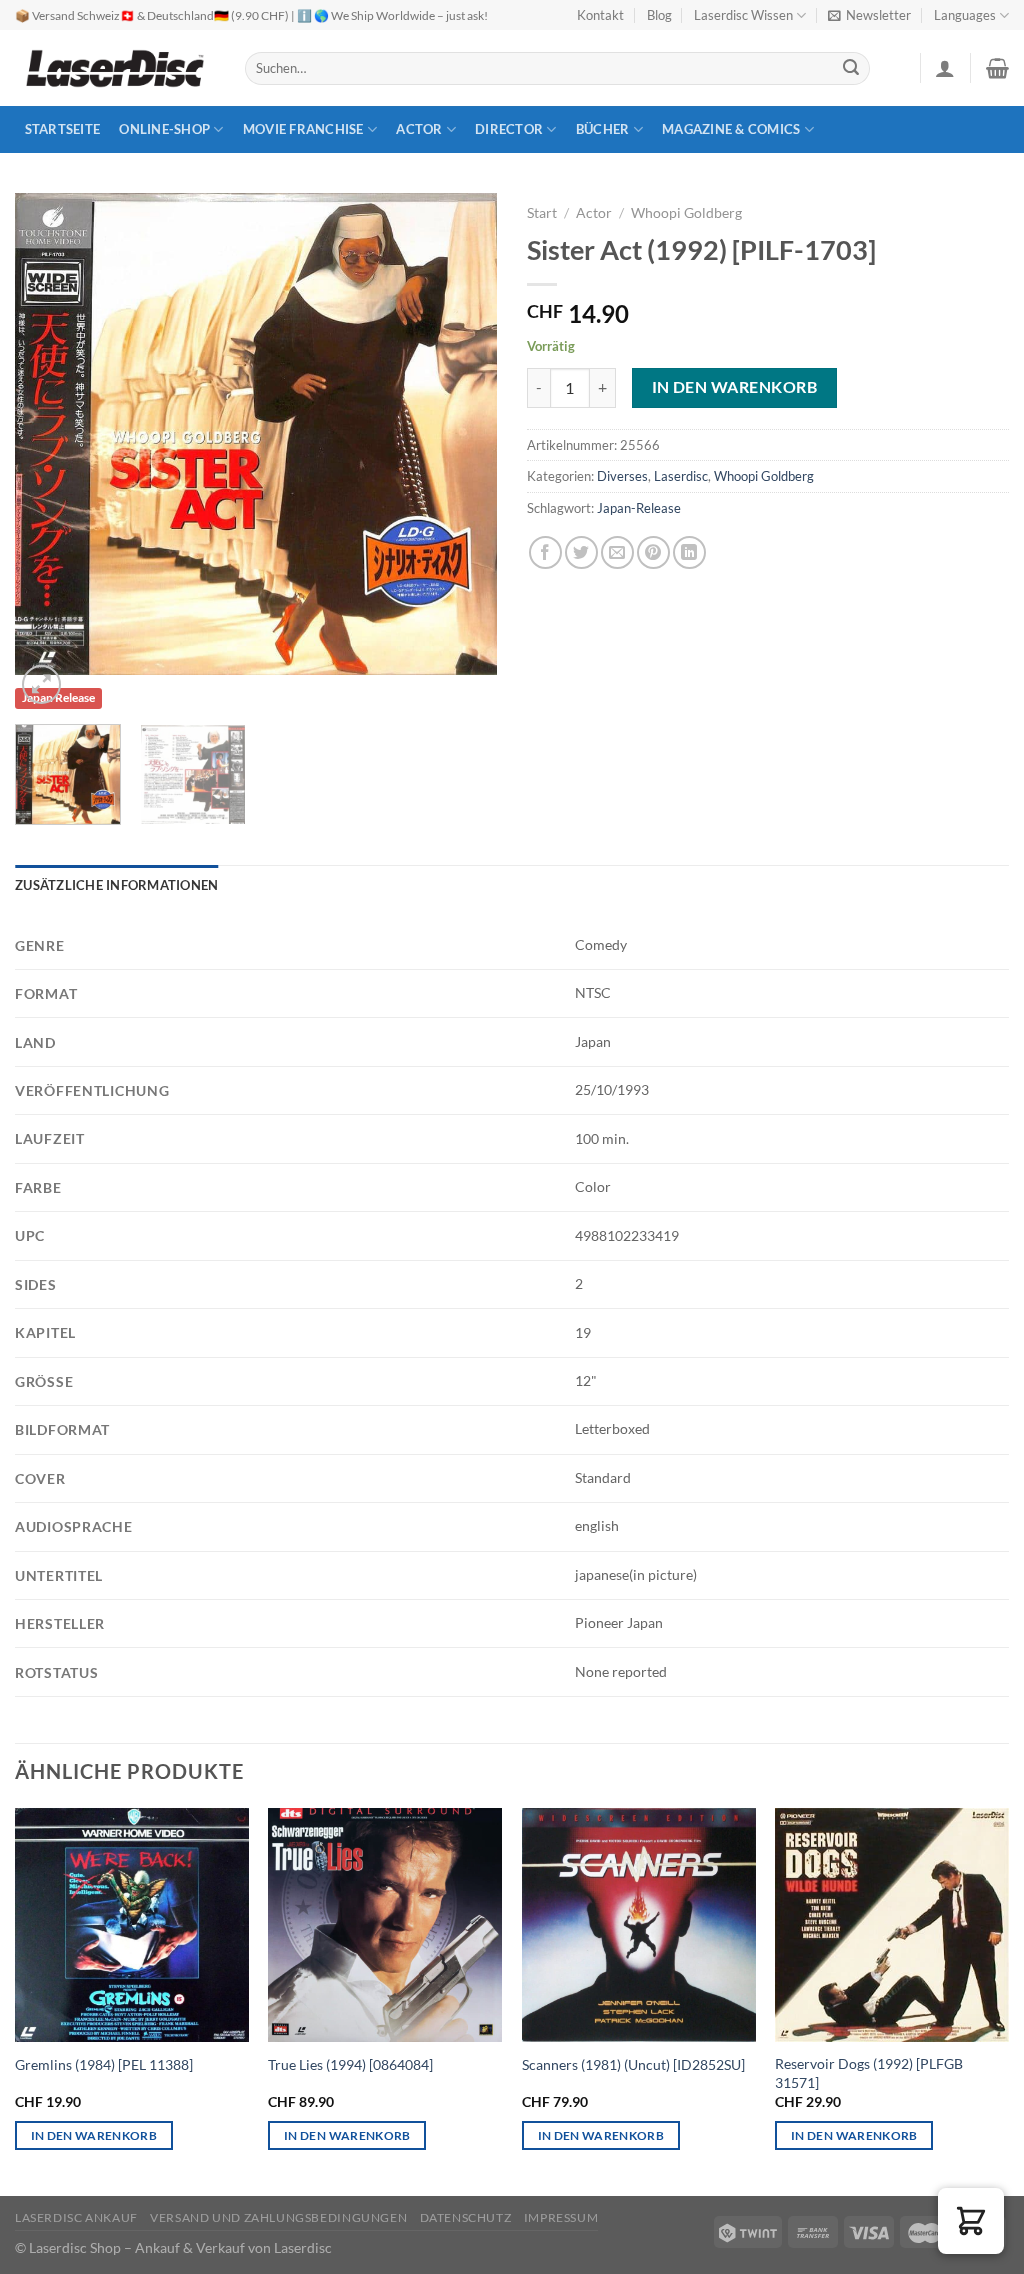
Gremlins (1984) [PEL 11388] (104, 2064)
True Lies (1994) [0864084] (350, 2064)
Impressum (561, 2217)
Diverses (622, 476)
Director (509, 129)
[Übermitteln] (852, 69)
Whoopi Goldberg (686, 213)
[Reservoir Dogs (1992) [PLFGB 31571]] (892, 1925)
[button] (971, 2221)
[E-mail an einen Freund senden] (617, 552)
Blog (659, 15)
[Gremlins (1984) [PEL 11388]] (132, 1925)
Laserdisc (681, 476)
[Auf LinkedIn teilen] (689, 552)
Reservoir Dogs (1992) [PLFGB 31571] (869, 2073)
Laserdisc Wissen (743, 15)
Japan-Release (639, 508)
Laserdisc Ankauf (76, 2217)
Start (542, 213)
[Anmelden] (945, 68)
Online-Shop (164, 129)
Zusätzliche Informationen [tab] (116, 885)
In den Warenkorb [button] (94, 2135)
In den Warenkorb (734, 387)
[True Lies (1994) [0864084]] (385, 1925)
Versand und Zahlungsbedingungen (278, 2217)
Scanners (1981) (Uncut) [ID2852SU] (633, 2064)
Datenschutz (466, 2217)
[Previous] (50, 434)
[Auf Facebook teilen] (545, 552)
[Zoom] (41, 684)
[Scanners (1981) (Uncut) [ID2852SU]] (639, 1925)
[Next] (462, 434)
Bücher (603, 129)
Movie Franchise (303, 129)
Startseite (63, 129)
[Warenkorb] (997, 68)
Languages (965, 15)
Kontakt (600, 15)
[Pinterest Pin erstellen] (653, 552)
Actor (419, 129)
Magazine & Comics (731, 129)
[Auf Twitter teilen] (581, 552)
